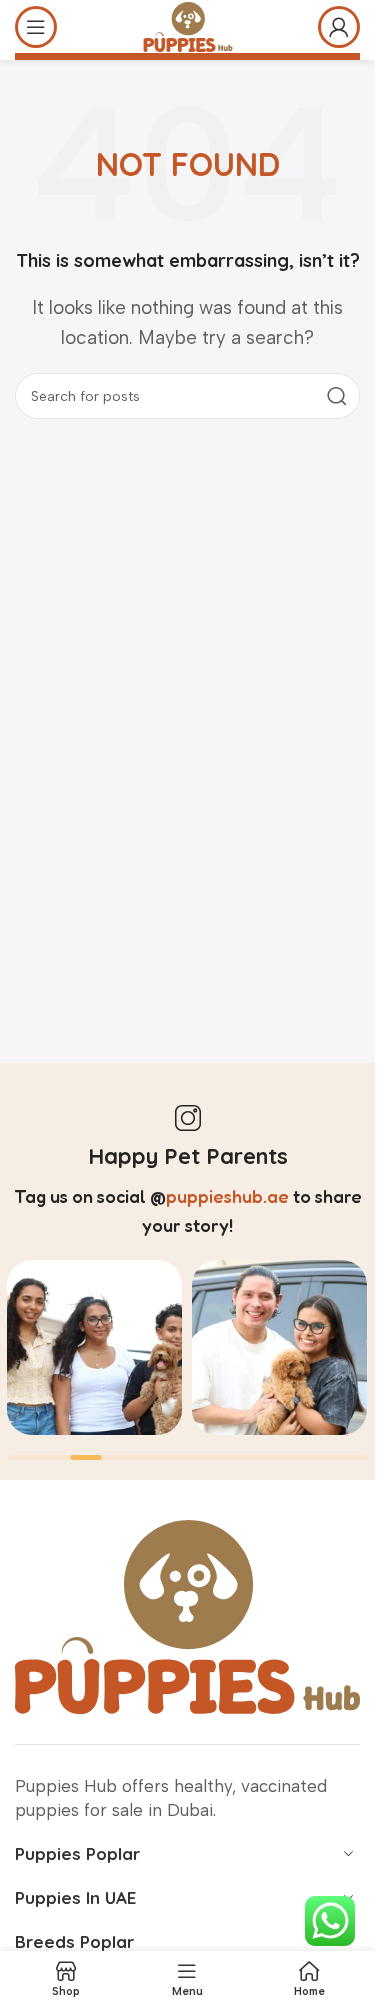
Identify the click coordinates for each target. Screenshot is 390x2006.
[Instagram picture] (94, 1347)
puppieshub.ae (227, 1196)
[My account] (339, 27)
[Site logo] (188, 25)
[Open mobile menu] (36, 27)
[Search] (337, 396)
